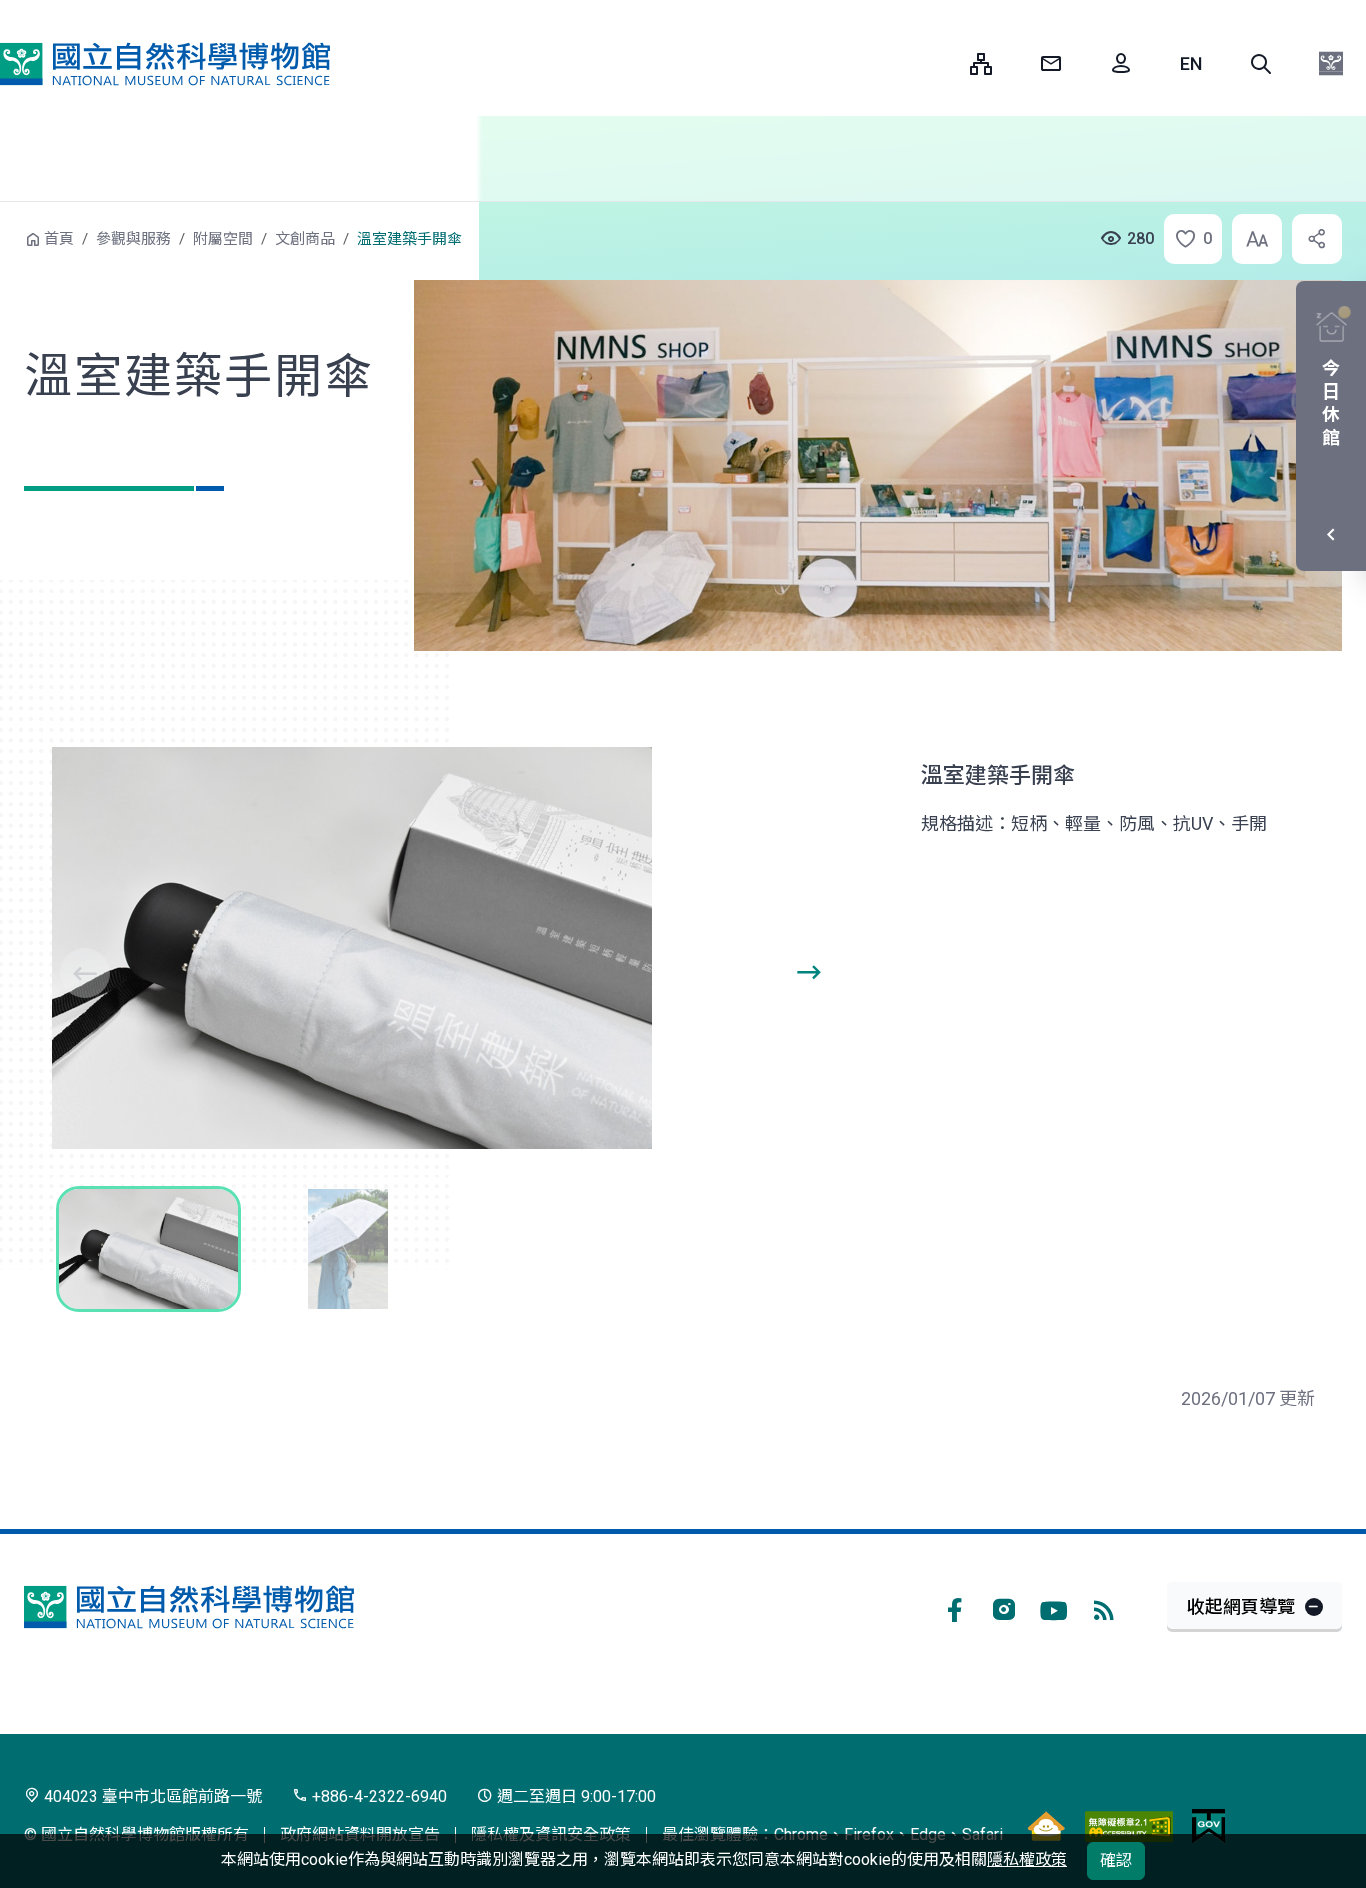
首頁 (59, 239)
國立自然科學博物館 (165, 64)
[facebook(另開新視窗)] (954, 1607)
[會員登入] (1121, 64)
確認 (1116, 1860)
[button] (1261, 64)
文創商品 (305, 239)
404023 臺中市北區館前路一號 (151, 1796)
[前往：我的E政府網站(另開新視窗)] (1208, 1826)
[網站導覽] (981, 64)
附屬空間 (223, 239)
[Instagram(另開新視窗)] (1004, 1607)
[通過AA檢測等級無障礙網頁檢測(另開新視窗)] (1129, 1826)
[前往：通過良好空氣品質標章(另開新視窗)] (1046, 1826)
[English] (1191, 64)
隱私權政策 (1027, 1859)
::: (940, 63)
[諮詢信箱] (1051, 64)
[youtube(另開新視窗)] (1054, 1607)
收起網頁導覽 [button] (1241, 1606)
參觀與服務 (133, 239)
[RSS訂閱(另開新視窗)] (1104, 1607)
